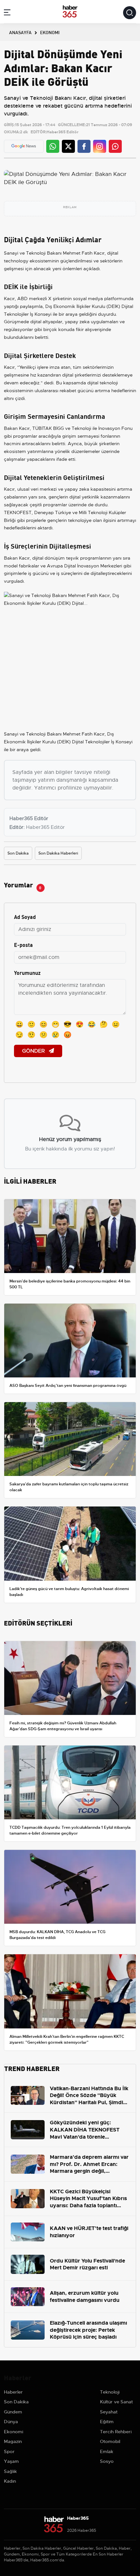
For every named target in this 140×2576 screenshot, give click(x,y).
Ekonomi (14, 2432)
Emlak (107, 2451)
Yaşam (11, 2461)
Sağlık (10, 2471)
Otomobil (110, 2441)
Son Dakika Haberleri (58, 853)
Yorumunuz (27, 972)
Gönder (34, 1051)
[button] (7, 13)
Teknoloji (110, 2392)
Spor (9, 2451)
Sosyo (107, 2461)
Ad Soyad (25, 916)
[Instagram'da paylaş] (100, 146)
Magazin (13, 2441)
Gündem (13, 2412)
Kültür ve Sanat (116, 2402)
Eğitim (107, 2422)
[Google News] (24, 146)
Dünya (11, 2422)
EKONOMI (50, 32)
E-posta (23, 944)
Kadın (10, 2481)
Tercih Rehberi (116, 2432)
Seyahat (109, 2412)
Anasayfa (20, 32)
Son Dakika (18, 853)
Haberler (13, 2392)
